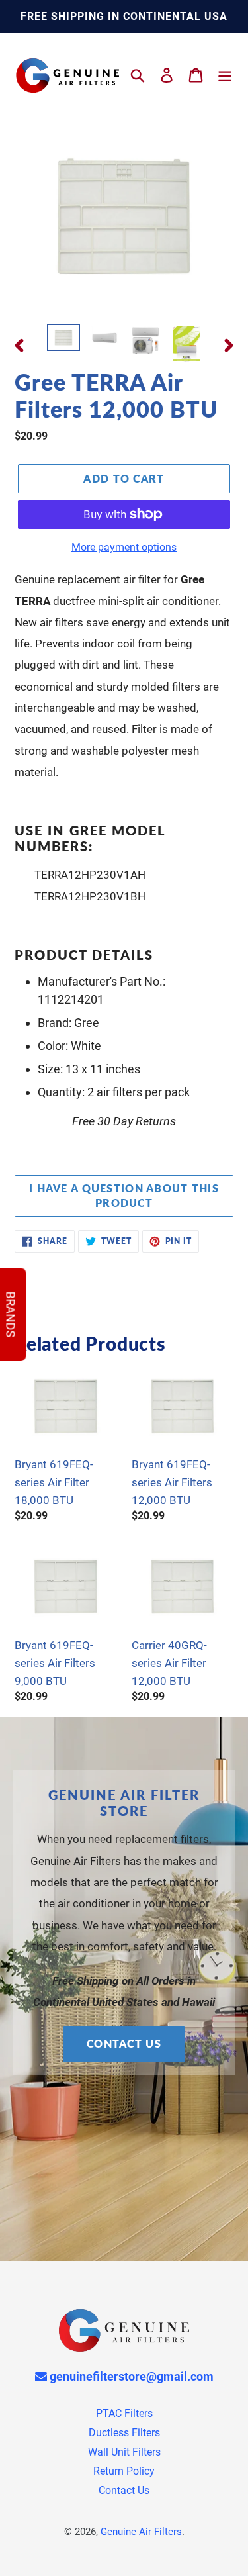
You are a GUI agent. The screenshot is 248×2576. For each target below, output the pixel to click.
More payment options (124, 547)
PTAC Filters (124, 2413)
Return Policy (124, 2471)
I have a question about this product (124, 1196)
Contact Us (124, 2043)
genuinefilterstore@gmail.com (130, 2376)
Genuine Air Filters (141, 2532)
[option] (63, 338)
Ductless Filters (124, 2433)
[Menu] (225, 74)
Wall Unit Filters (124, 2452)
